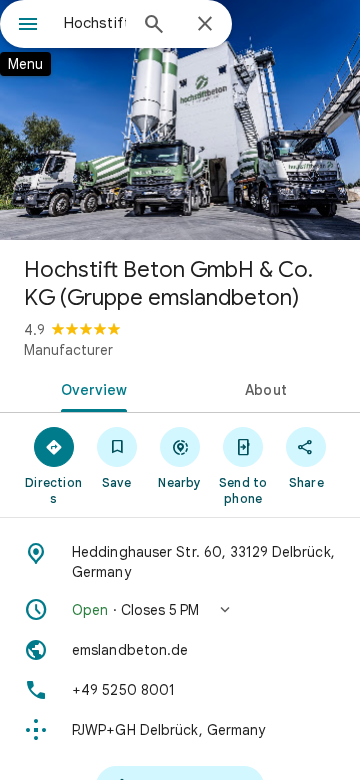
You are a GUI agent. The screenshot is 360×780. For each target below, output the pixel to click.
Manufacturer (68, 350)
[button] (180, 610)
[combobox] (95, 23)
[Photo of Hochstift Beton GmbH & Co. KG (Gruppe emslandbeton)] (180, 120)
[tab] (90, 388)
